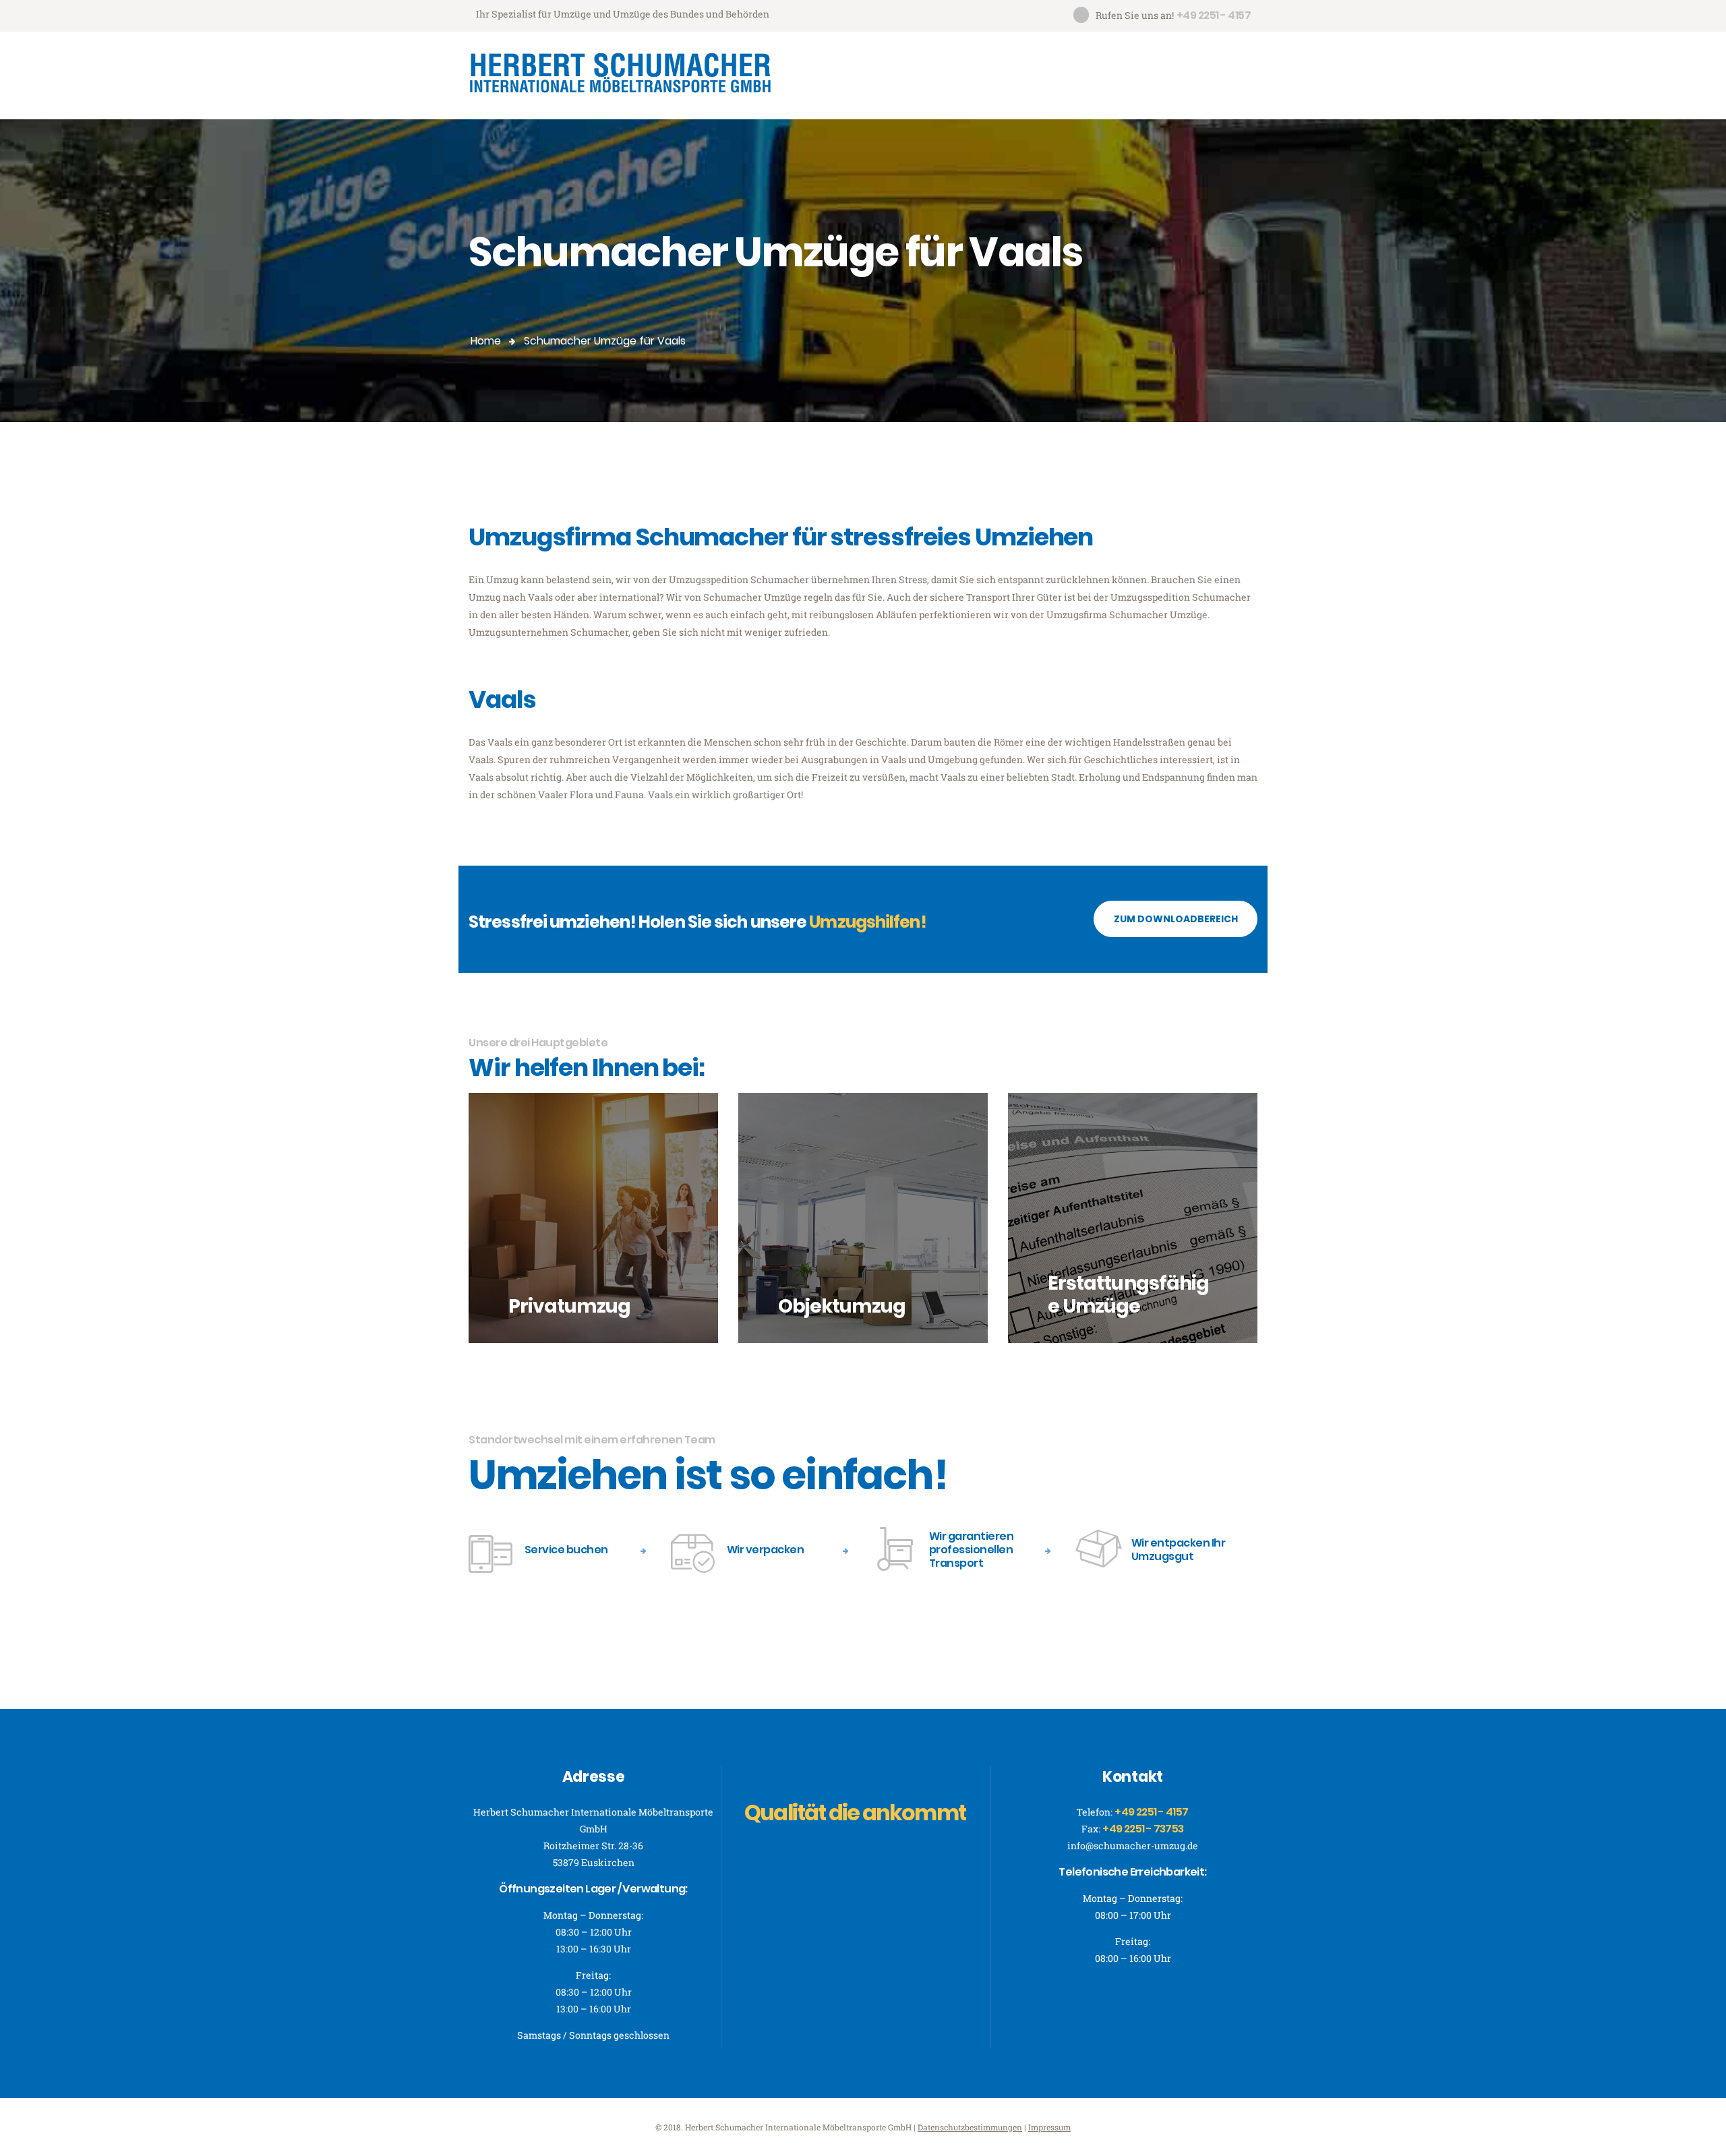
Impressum (1049, 2127)
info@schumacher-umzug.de (1133, 1846)
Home (486, 341)
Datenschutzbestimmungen (970, 2127)
